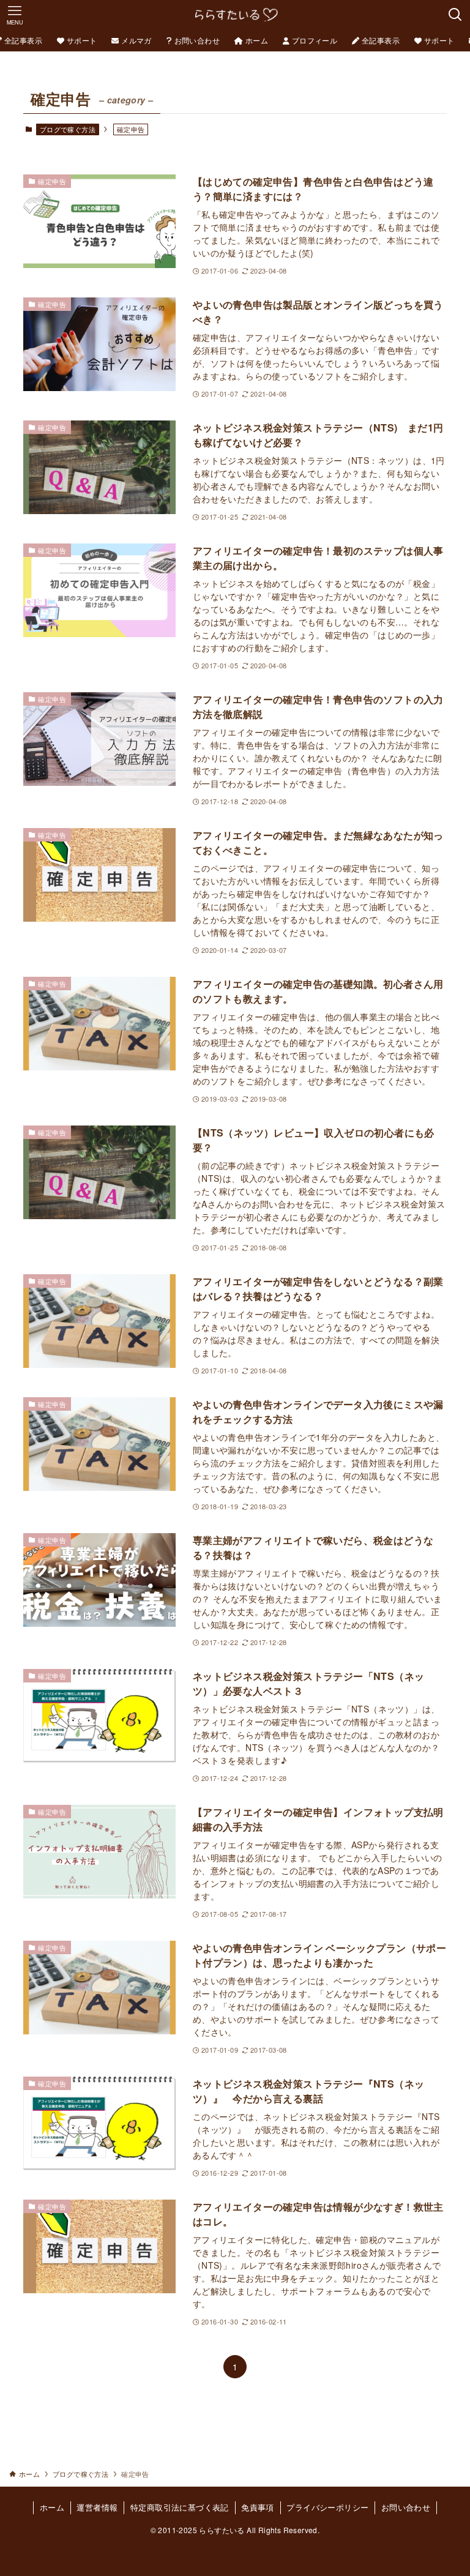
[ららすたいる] (235, 15)
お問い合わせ (406, 2507)
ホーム (52, 2507)
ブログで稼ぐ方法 (68, 129)
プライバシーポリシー (327, 2507)
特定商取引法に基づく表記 (180, 2507)
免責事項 (258, 2507)
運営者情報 (97, 2507)
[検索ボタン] (455, 15)
